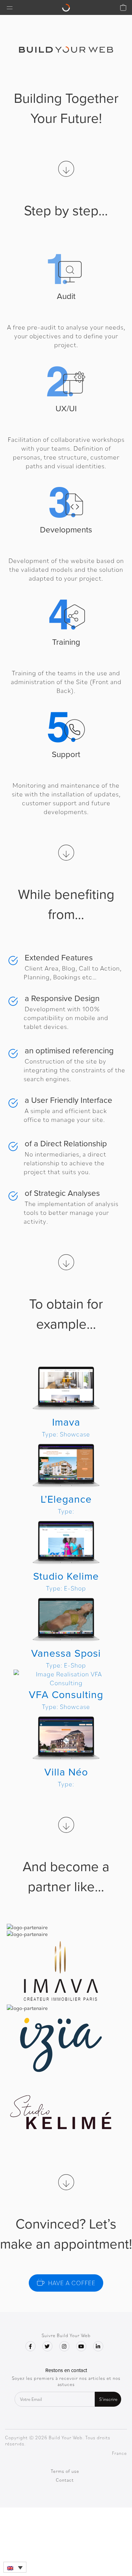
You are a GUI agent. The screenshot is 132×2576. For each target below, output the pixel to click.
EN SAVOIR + (66, 1400)
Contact (65, 2480)
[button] (15, 2567)
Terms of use (65, 2471)
